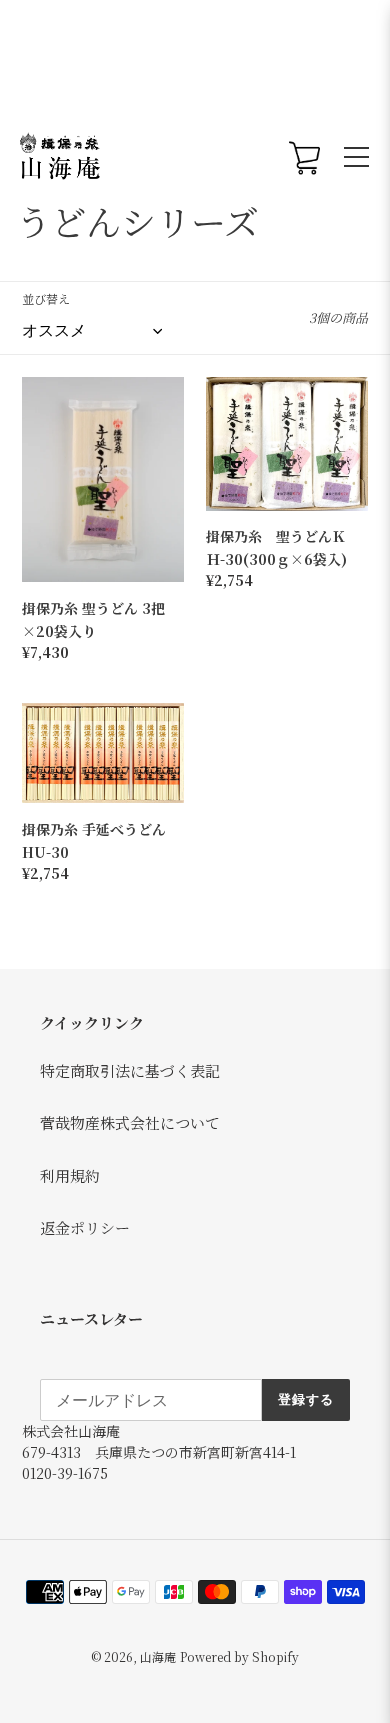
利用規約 (70, 1175)
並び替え (46, 298)
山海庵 (158, 1656)
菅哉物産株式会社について (130, 1122)
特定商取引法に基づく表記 (130, 1070)
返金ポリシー (85, 1227)
